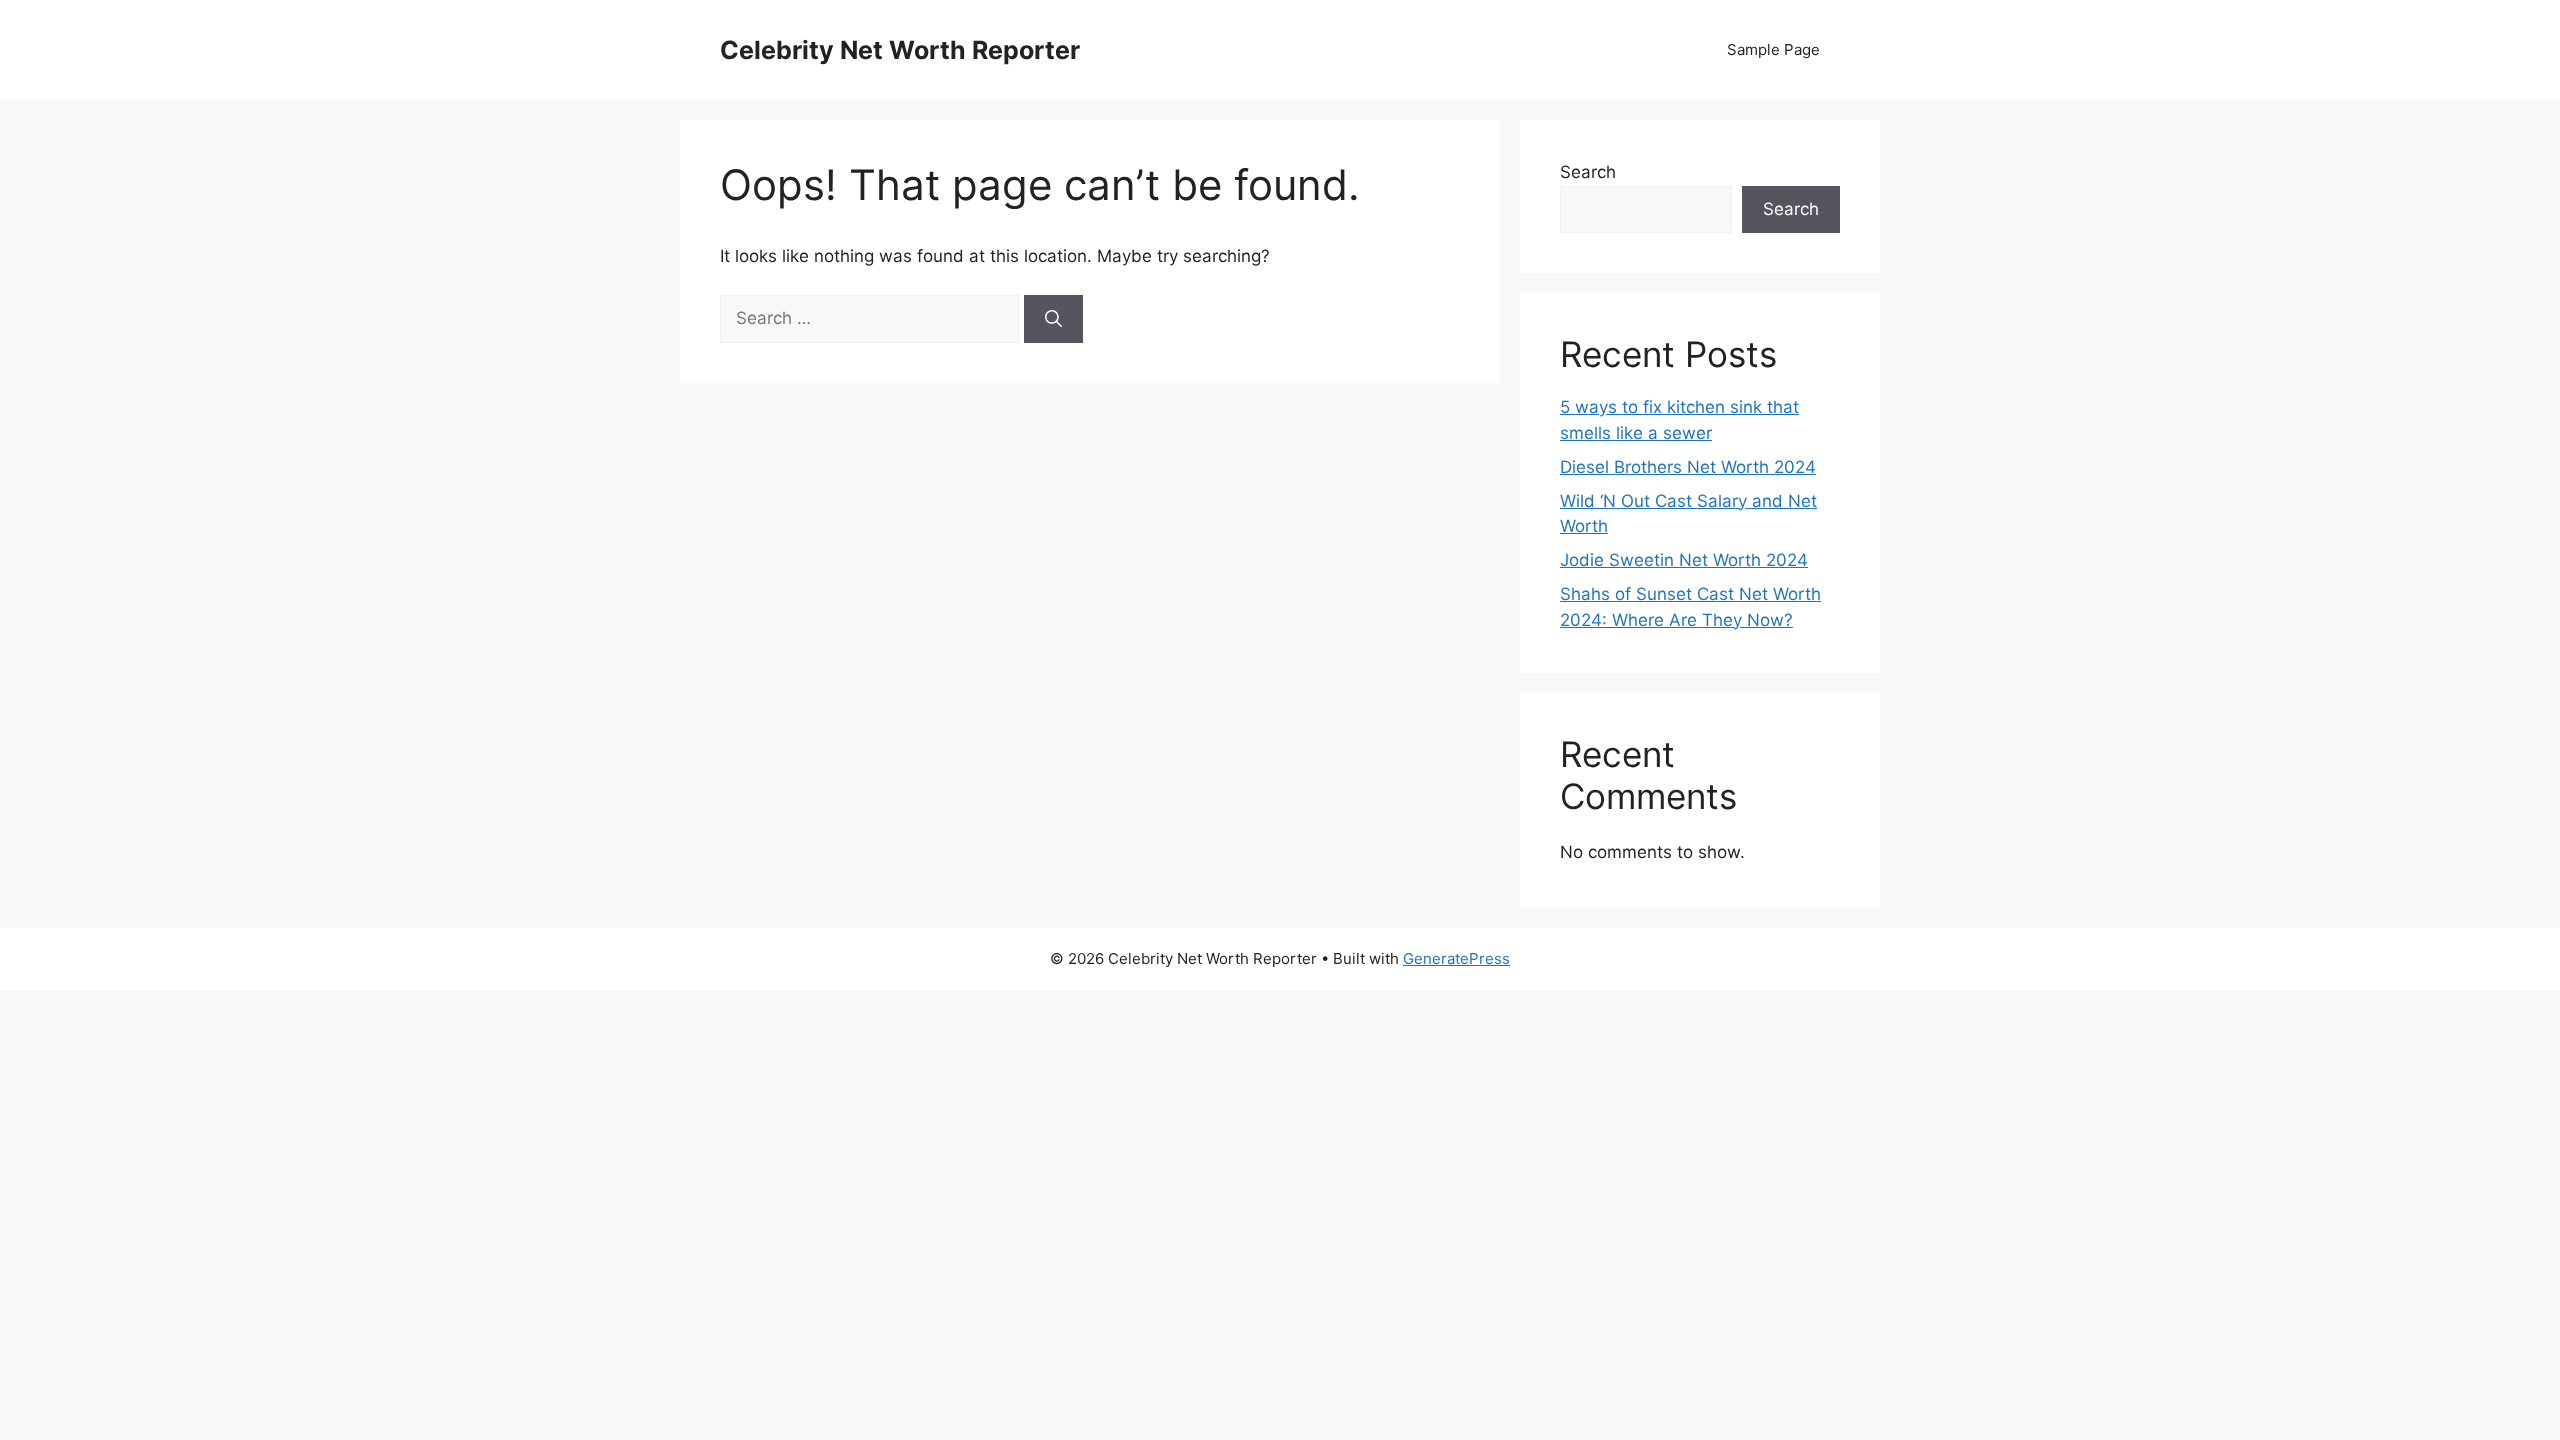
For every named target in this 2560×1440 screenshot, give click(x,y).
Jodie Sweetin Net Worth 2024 (1684, 560)
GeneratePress (1456, 958)
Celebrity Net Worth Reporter (900, 50)
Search (1588, 172)
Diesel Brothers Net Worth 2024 (1688, 467)
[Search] (1053, 319)
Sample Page (1773, 49)
